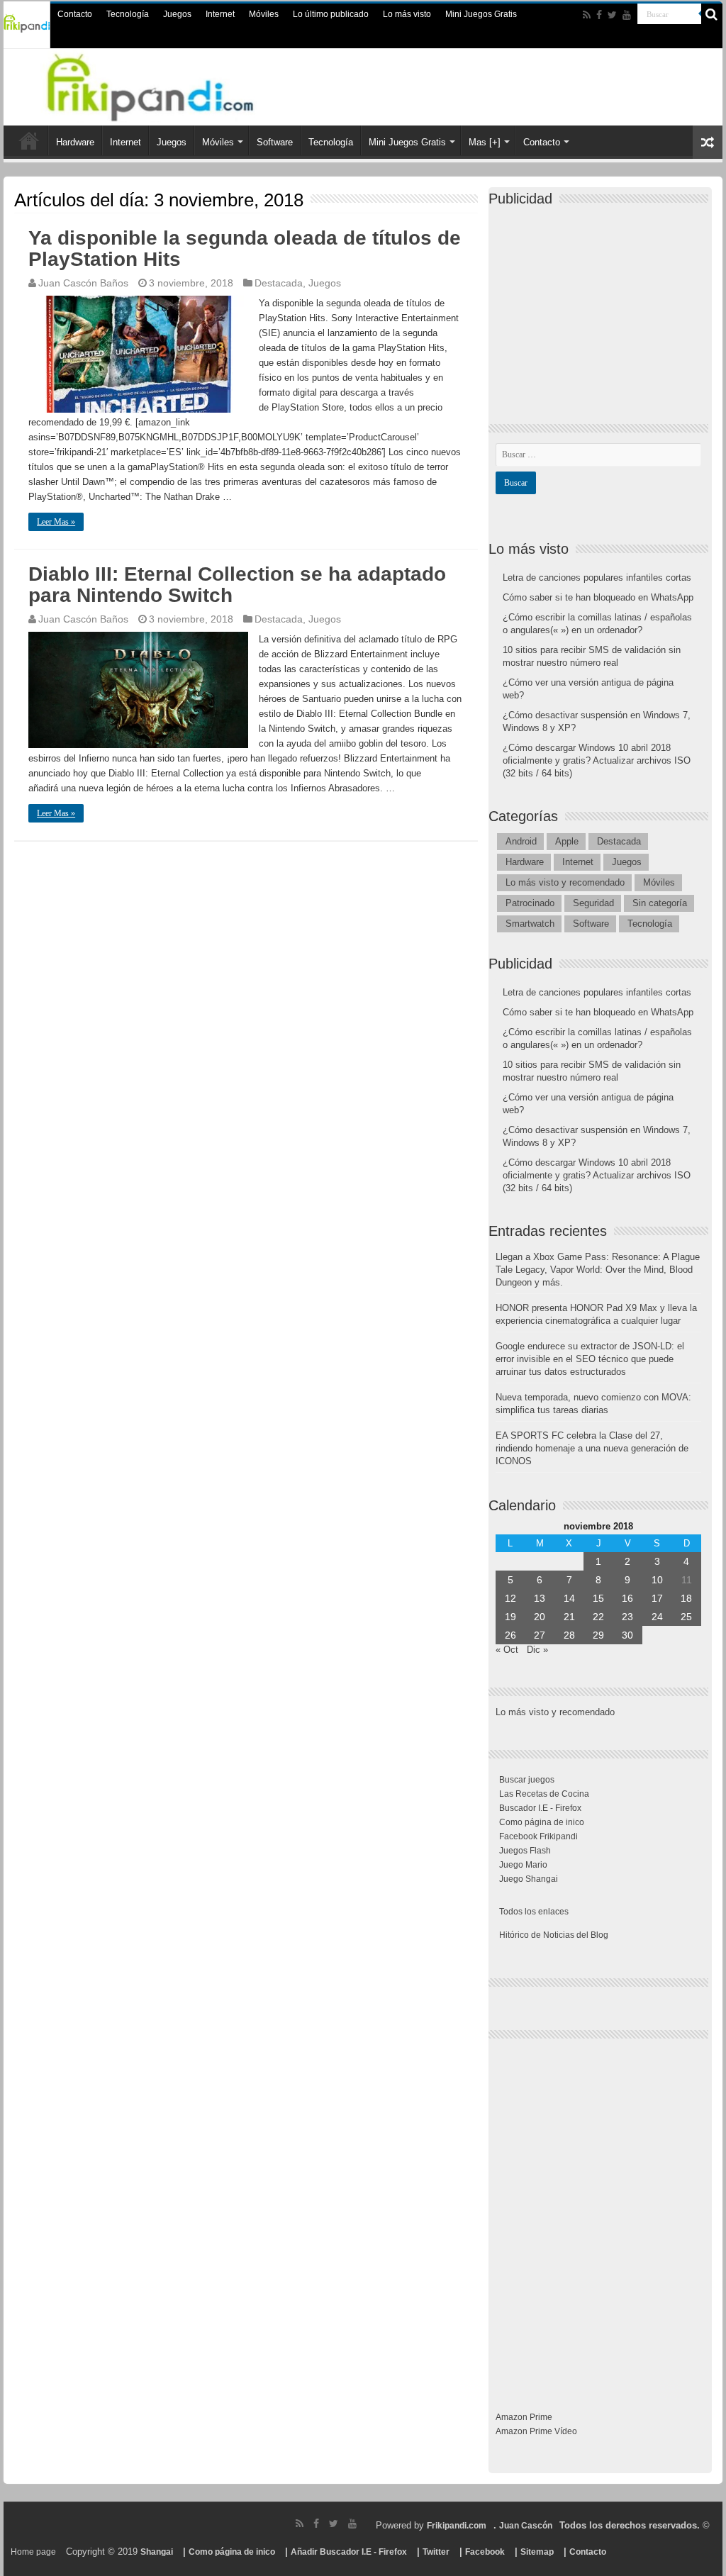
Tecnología (128, 14)
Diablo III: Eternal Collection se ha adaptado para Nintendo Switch (237, 585)
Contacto (75, 14)
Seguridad (593, 903)
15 (598, 1598)
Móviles (264, 14)
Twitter (436, 2552)
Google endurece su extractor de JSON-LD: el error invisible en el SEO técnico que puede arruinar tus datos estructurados (590, 1359)
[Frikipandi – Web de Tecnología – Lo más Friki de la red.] (168, 84)
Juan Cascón (526, 2526)
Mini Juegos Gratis (481, 14)
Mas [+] (485, 142)
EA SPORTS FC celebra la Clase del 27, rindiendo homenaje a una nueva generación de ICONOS (592, 1448)
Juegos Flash (525, 1851)
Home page (33, 2552)
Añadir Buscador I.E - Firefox (349, 2552)
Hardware (75, 142)
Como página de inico (542, 1822)
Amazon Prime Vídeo (536, 2431)
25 (686, 1617)
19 (510, 1617)
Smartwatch (530, 924)
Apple (567, 841)
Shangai (157, 2552)
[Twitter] (612, 15)
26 (510, 1635)
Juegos (177, 14)
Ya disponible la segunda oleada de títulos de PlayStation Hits (245, 249)
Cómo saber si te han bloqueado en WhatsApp (598, 597)
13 (540, 1598)
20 (540, 1617)
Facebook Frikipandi (538, 1836)
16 (627, 1598)
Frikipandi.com (457, 2526)
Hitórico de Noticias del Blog (554, 1935)
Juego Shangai (529, 1879)
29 (598, 1635)
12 (510, 1598)
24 (657, 1617)
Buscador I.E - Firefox (540, 1808)
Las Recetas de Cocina (544, 1794)
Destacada (279, 283)
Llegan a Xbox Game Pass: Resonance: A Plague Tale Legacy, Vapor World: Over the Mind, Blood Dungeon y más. (598, 1270)
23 (627, 1617)
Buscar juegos (527, 1780)
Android (521, 841)
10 (657, 1580)
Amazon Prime (524, 2417)
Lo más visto (407, 14)
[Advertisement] (602, 303)
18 (686, 1598)
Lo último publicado (331, 14)
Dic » (537, 1650)
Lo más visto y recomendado (565, 882)
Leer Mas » (56, 522)
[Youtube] (627, 15)
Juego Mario (523, 1865)
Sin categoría (660, 903)
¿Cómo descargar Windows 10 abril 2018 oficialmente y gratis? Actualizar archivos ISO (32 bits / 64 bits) (597, 760)
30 (627, 1635)
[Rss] (587, 15)
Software (275, 142)
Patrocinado (530, 903)
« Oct (507, 1650)
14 (569, 1598)
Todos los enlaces (534, 1912)
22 (598, 1617)
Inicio (29, 140)
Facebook (485, 2552)
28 (569, 1635)
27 (540, 1635)
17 (657, 1598)
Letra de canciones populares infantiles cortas (597, 578)
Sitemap (537, 2552)
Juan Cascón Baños (83, 283)
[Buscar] (712, 14)
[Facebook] (599, 15)
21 (569, 1617)
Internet (220, 14)
